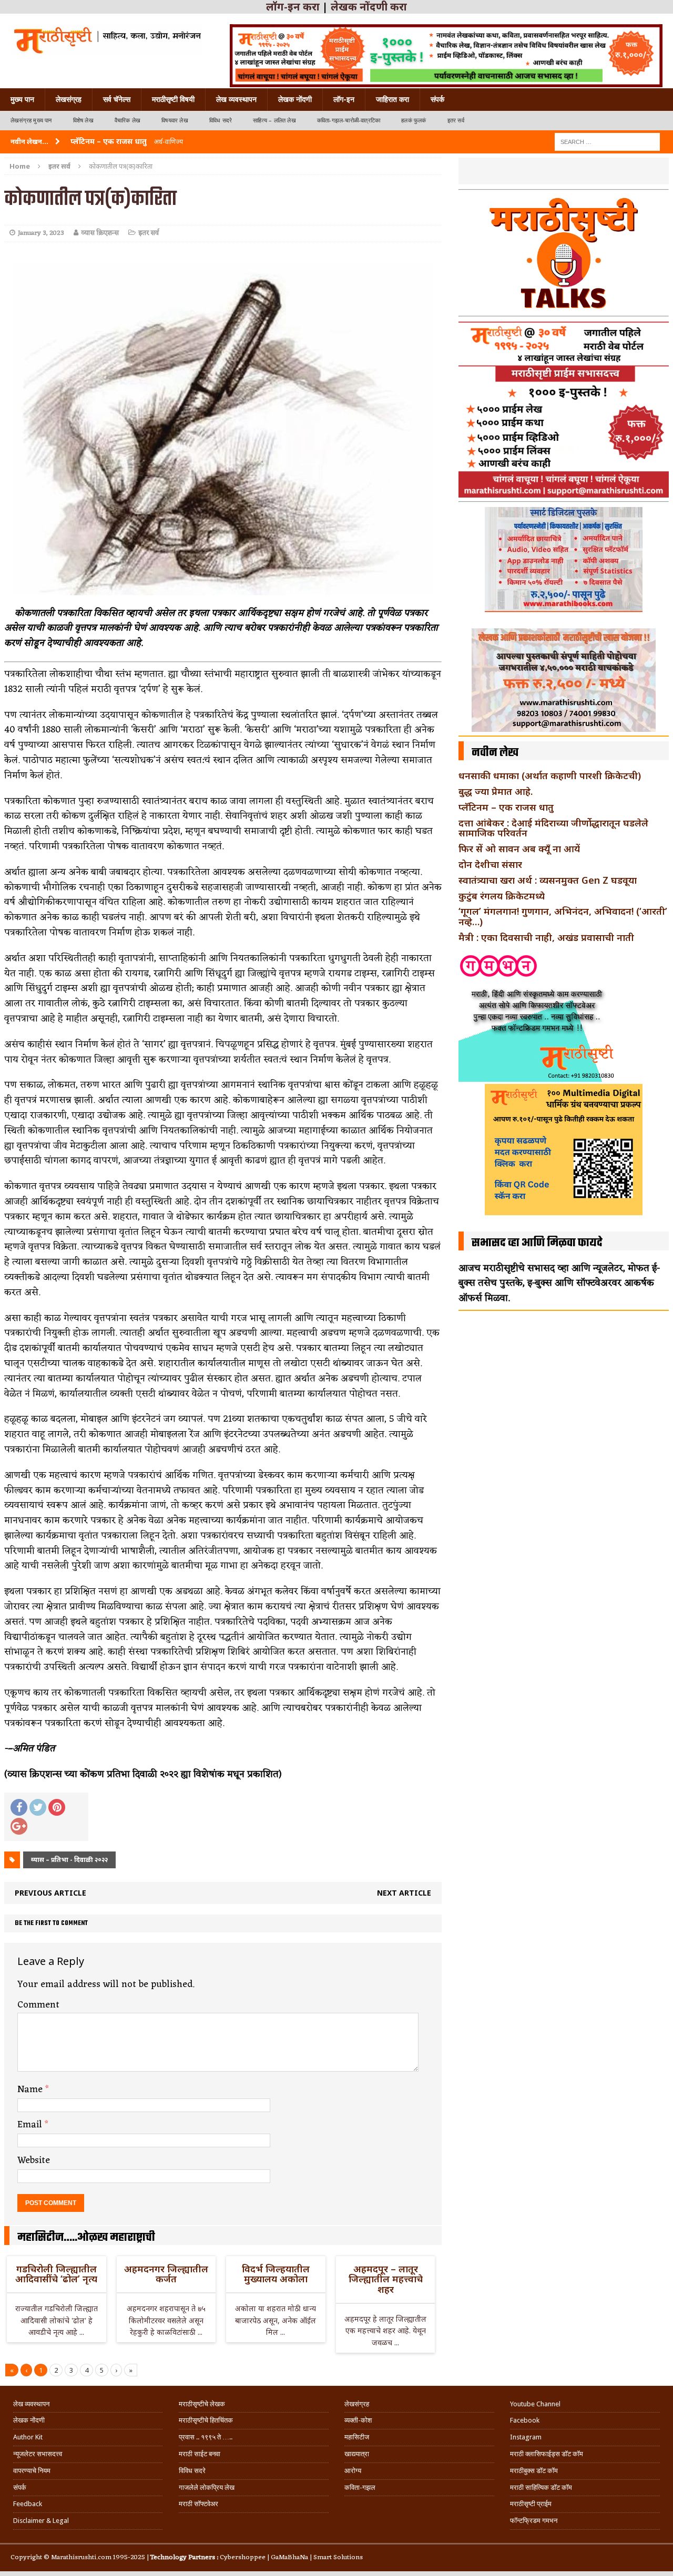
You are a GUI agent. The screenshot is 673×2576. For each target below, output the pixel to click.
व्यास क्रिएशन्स (100, 233)
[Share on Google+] (19, 1826)
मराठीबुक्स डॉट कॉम (534, 2471)
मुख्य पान (22, 99)
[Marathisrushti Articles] (106, 39)
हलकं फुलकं (414, 121)
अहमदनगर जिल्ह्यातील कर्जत (166, 2274)
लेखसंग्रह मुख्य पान (31, 121)
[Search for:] (607, 141)
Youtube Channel (535, 2404)
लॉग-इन (344, 99)
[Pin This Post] (57, 1807)
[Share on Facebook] (19, 1807)
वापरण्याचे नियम (32, 2471)
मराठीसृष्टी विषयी (173, 99)
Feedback (28, 2504)
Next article (404, 1893)
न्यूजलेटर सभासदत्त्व (38, 2454)
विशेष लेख (83, 121)
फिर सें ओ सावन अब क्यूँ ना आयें (519, 849)
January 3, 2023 (41, 233)
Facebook (525, 2420)
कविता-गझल (360, 2487)
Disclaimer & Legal (41, 2521)
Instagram (526, 2437)
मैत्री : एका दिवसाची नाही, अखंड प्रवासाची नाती (546, 937)
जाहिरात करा (392, 99)
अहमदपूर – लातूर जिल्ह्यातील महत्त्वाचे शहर (386, 2279)
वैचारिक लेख (128, 121)
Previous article (50, 1893)
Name (31, 2089)
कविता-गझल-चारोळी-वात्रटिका (349, 121)
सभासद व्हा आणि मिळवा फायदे (537, 1243)
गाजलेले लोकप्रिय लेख (207, 2487)
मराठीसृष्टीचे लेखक (202, 2404)
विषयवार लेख (175, 121)
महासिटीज (357, 2437)
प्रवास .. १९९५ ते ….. (206, 2437)
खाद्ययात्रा (357, 2454)
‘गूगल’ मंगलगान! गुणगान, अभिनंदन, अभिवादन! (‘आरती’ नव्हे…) (563, 916)
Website (34, 2160)
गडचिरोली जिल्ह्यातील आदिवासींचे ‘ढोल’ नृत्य (56, 2274)
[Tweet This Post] (38, 1807)
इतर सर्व (456, 121)
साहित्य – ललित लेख (274, 121)
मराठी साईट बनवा (200, 2454)
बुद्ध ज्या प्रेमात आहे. (496, 791)
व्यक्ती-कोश (358, 2420)
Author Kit (28, 2437)
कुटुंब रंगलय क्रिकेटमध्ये (502, 896)
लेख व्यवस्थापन (236, 99)
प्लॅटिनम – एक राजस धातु (506, 807)
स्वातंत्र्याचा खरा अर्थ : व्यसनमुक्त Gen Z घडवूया (548, 880)
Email (31, 2125)
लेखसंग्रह (69, 99)
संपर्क (437, 99)
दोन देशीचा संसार (490, 864)
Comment (38, 2005)
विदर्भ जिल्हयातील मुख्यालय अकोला (276, 2274)
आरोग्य (353, 2471)
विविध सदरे (221, 121)
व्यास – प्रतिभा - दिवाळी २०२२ (69, 1860)
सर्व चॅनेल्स (117, 99)
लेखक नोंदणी (295, 99)
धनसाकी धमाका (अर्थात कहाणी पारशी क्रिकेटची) (550, 775)
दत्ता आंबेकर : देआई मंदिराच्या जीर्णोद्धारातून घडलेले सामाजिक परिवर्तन (553, 828)
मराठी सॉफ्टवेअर (198, 2504)
